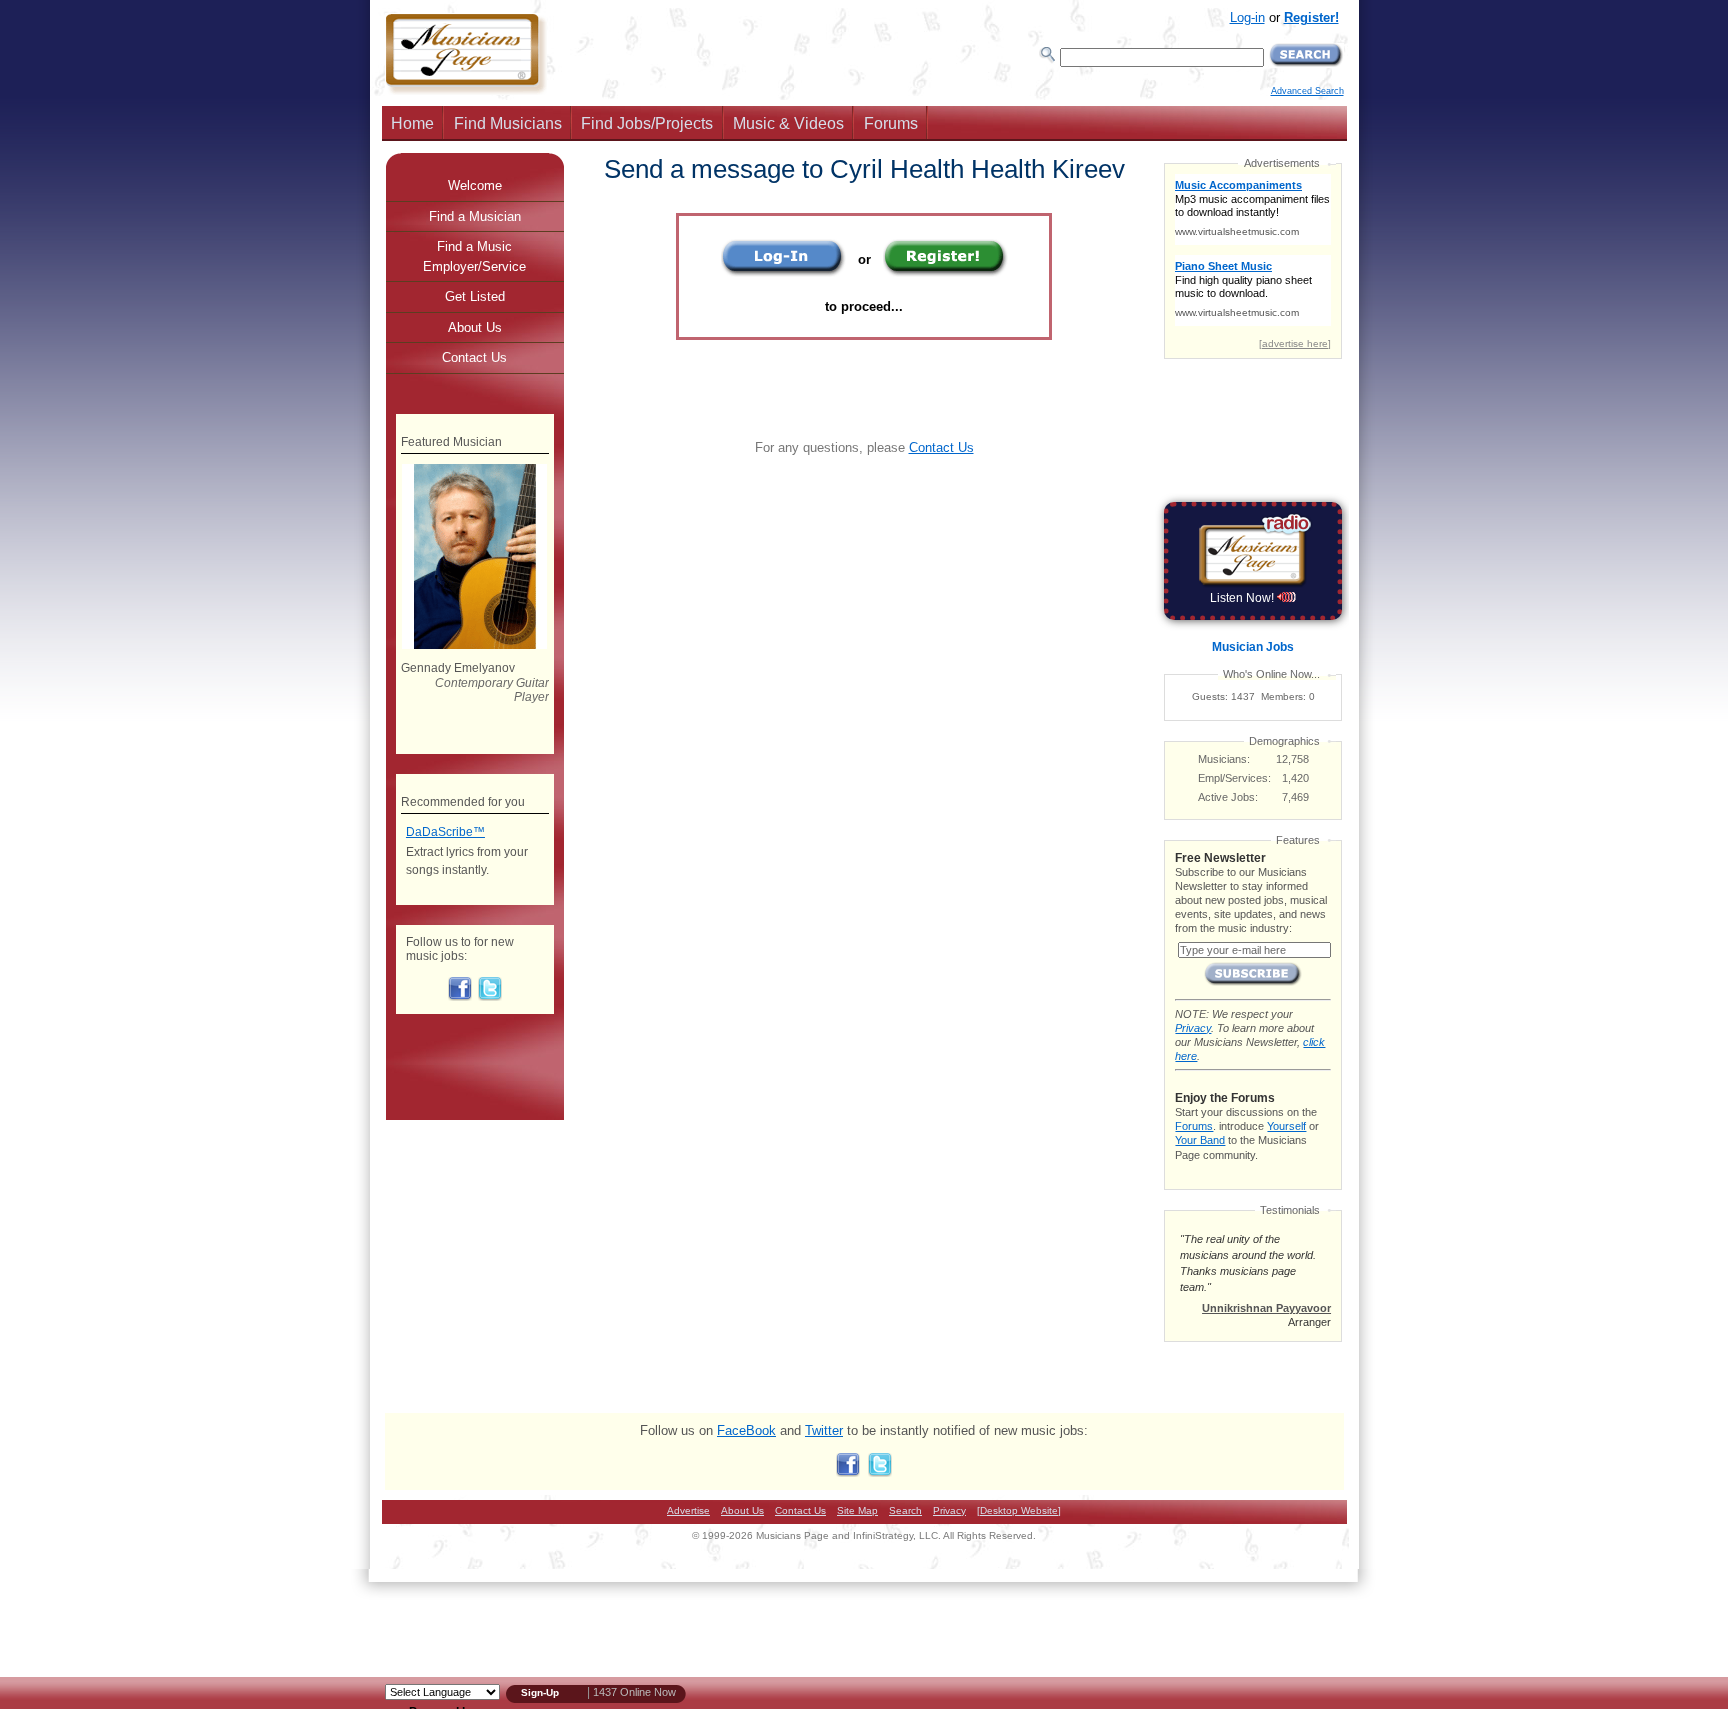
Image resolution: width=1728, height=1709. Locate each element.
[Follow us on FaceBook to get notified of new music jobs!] (460, 997)
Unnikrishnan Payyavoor (1266, 1308)
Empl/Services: (1234, 778)
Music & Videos (788, 123)
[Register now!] (945, 272)
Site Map (857, 1510)
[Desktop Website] (1019, 1510)
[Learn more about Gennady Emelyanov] (474, 645)
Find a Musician (475, 216)
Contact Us (941, 447)
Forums (891, 123)
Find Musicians (508, 123)
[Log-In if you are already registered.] (783, 272)
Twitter (824, 1430)
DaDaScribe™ (445, 832)
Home (412, 123)
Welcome (475, 185)
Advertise (688, 1510)
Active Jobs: (1228, 797)
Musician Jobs (1253, 647)
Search (905, 1510)
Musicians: (1224, 759)
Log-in (1247, 17)
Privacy (1193, 1028)
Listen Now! (1243, 598)
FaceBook (746, 1430)
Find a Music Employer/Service (474, 256)
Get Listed (475, 296)
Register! (1311, 17)
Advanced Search (1307, 91)
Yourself (1286, 1126)
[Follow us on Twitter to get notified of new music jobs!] (490, 997)
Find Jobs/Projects (647, 123)
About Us (475, 327)
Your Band (1200, 1140)
